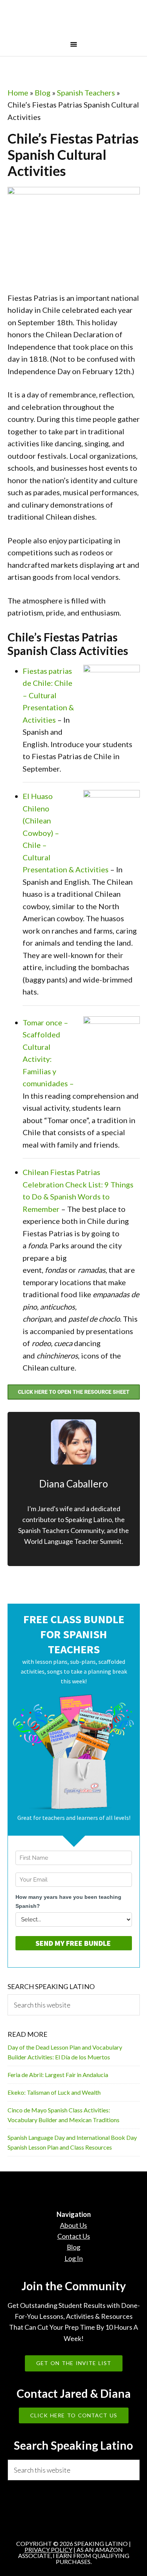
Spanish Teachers (86, 92)
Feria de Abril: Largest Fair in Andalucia (58, 2075)
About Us (73, 2225)
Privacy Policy (48, 2549)
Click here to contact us (74, 2415)
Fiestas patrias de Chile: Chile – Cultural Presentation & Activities (48, 695)
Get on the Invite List (74, 2363)
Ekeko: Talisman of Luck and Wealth (54, 2092)
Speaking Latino (74, 20)
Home (18, 92)
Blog (43, 92)
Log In (74, 2258)
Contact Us (74, 2236)
